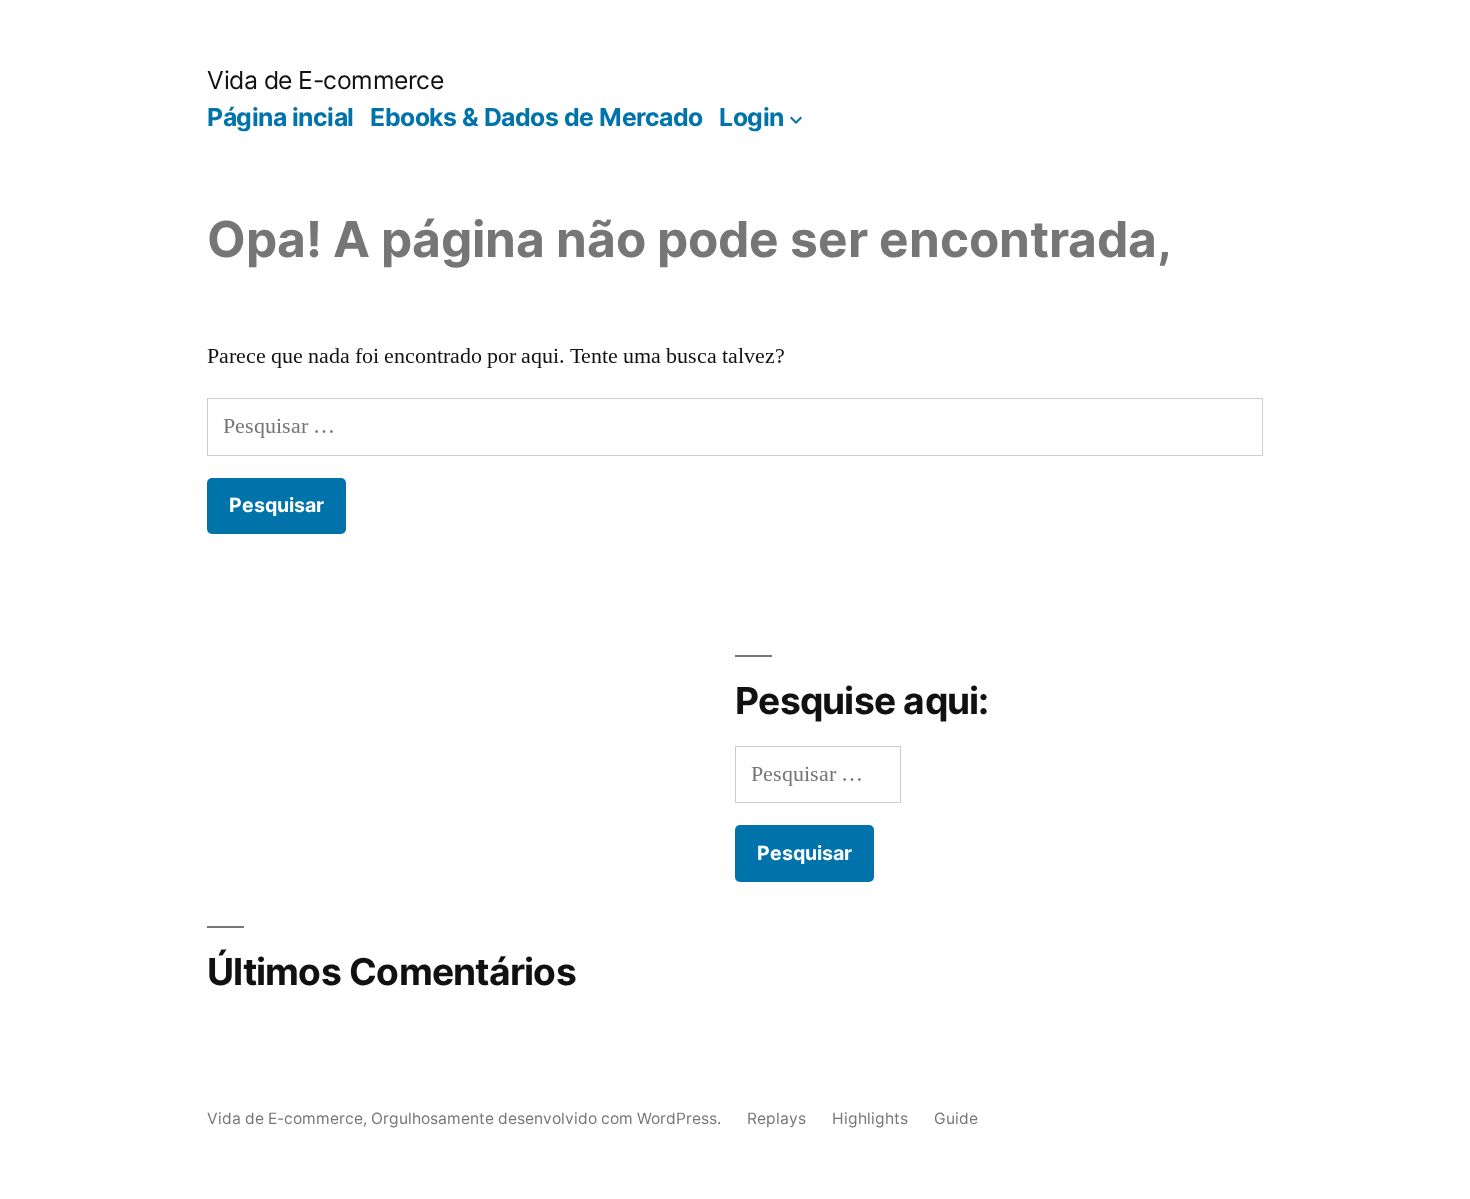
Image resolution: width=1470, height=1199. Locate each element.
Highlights (870, 1118)
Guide (956, 1118)
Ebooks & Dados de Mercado (536, 117)
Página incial (280, 117)
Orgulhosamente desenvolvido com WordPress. (548, 1118)
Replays (776, 1118)
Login (751, 117)
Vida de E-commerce (325, 80)
